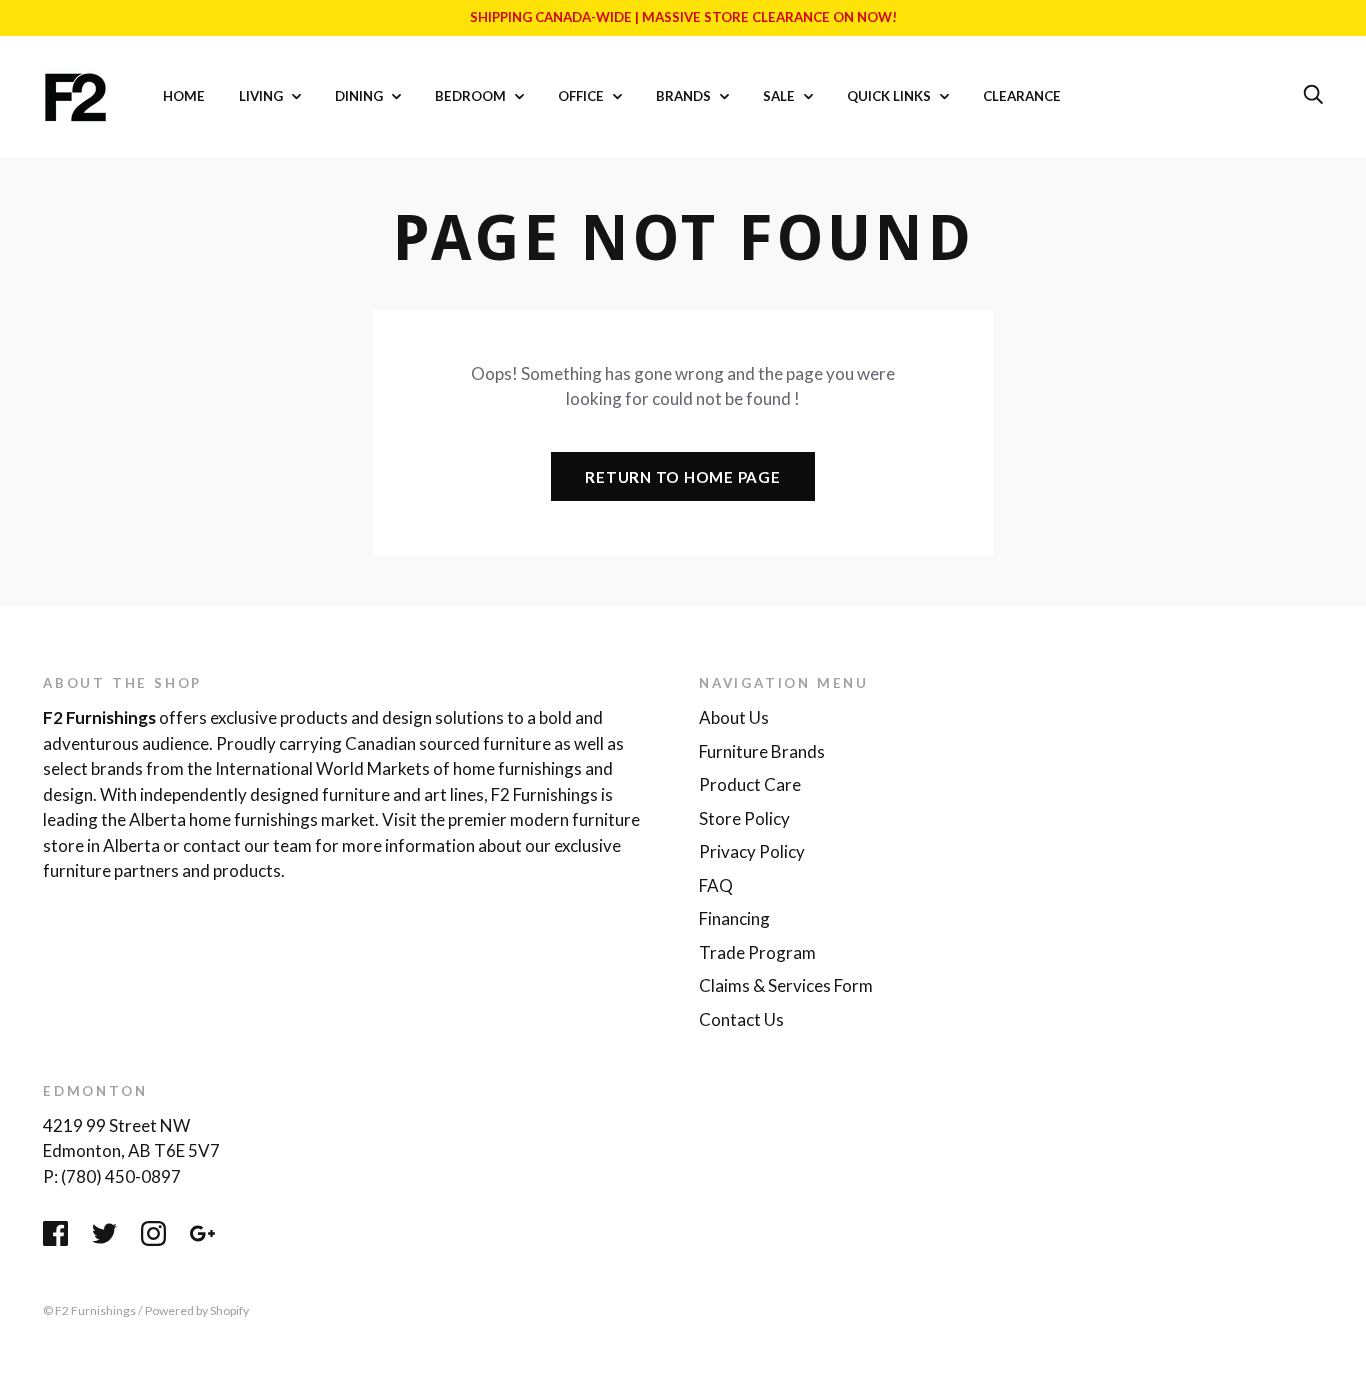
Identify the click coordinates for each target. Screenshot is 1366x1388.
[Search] (1313, 95)
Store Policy (744, 818)
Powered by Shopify (197, 1310)
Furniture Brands (762, 751)
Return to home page (682, 477)
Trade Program (757, 952)
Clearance (1022, 96)
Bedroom (472, 96)
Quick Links (890, 96)
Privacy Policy (752, 851)
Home (184, 96)
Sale (780, 96)
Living (262, 96)
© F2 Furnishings (89, 1310)
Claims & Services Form (786, 985)
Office (582, 96)
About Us (734, 717)
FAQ (716, 885)
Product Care (750, 784)
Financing (734, 918)
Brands (685, 96)
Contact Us (741, 1019)
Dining (360, 96)
